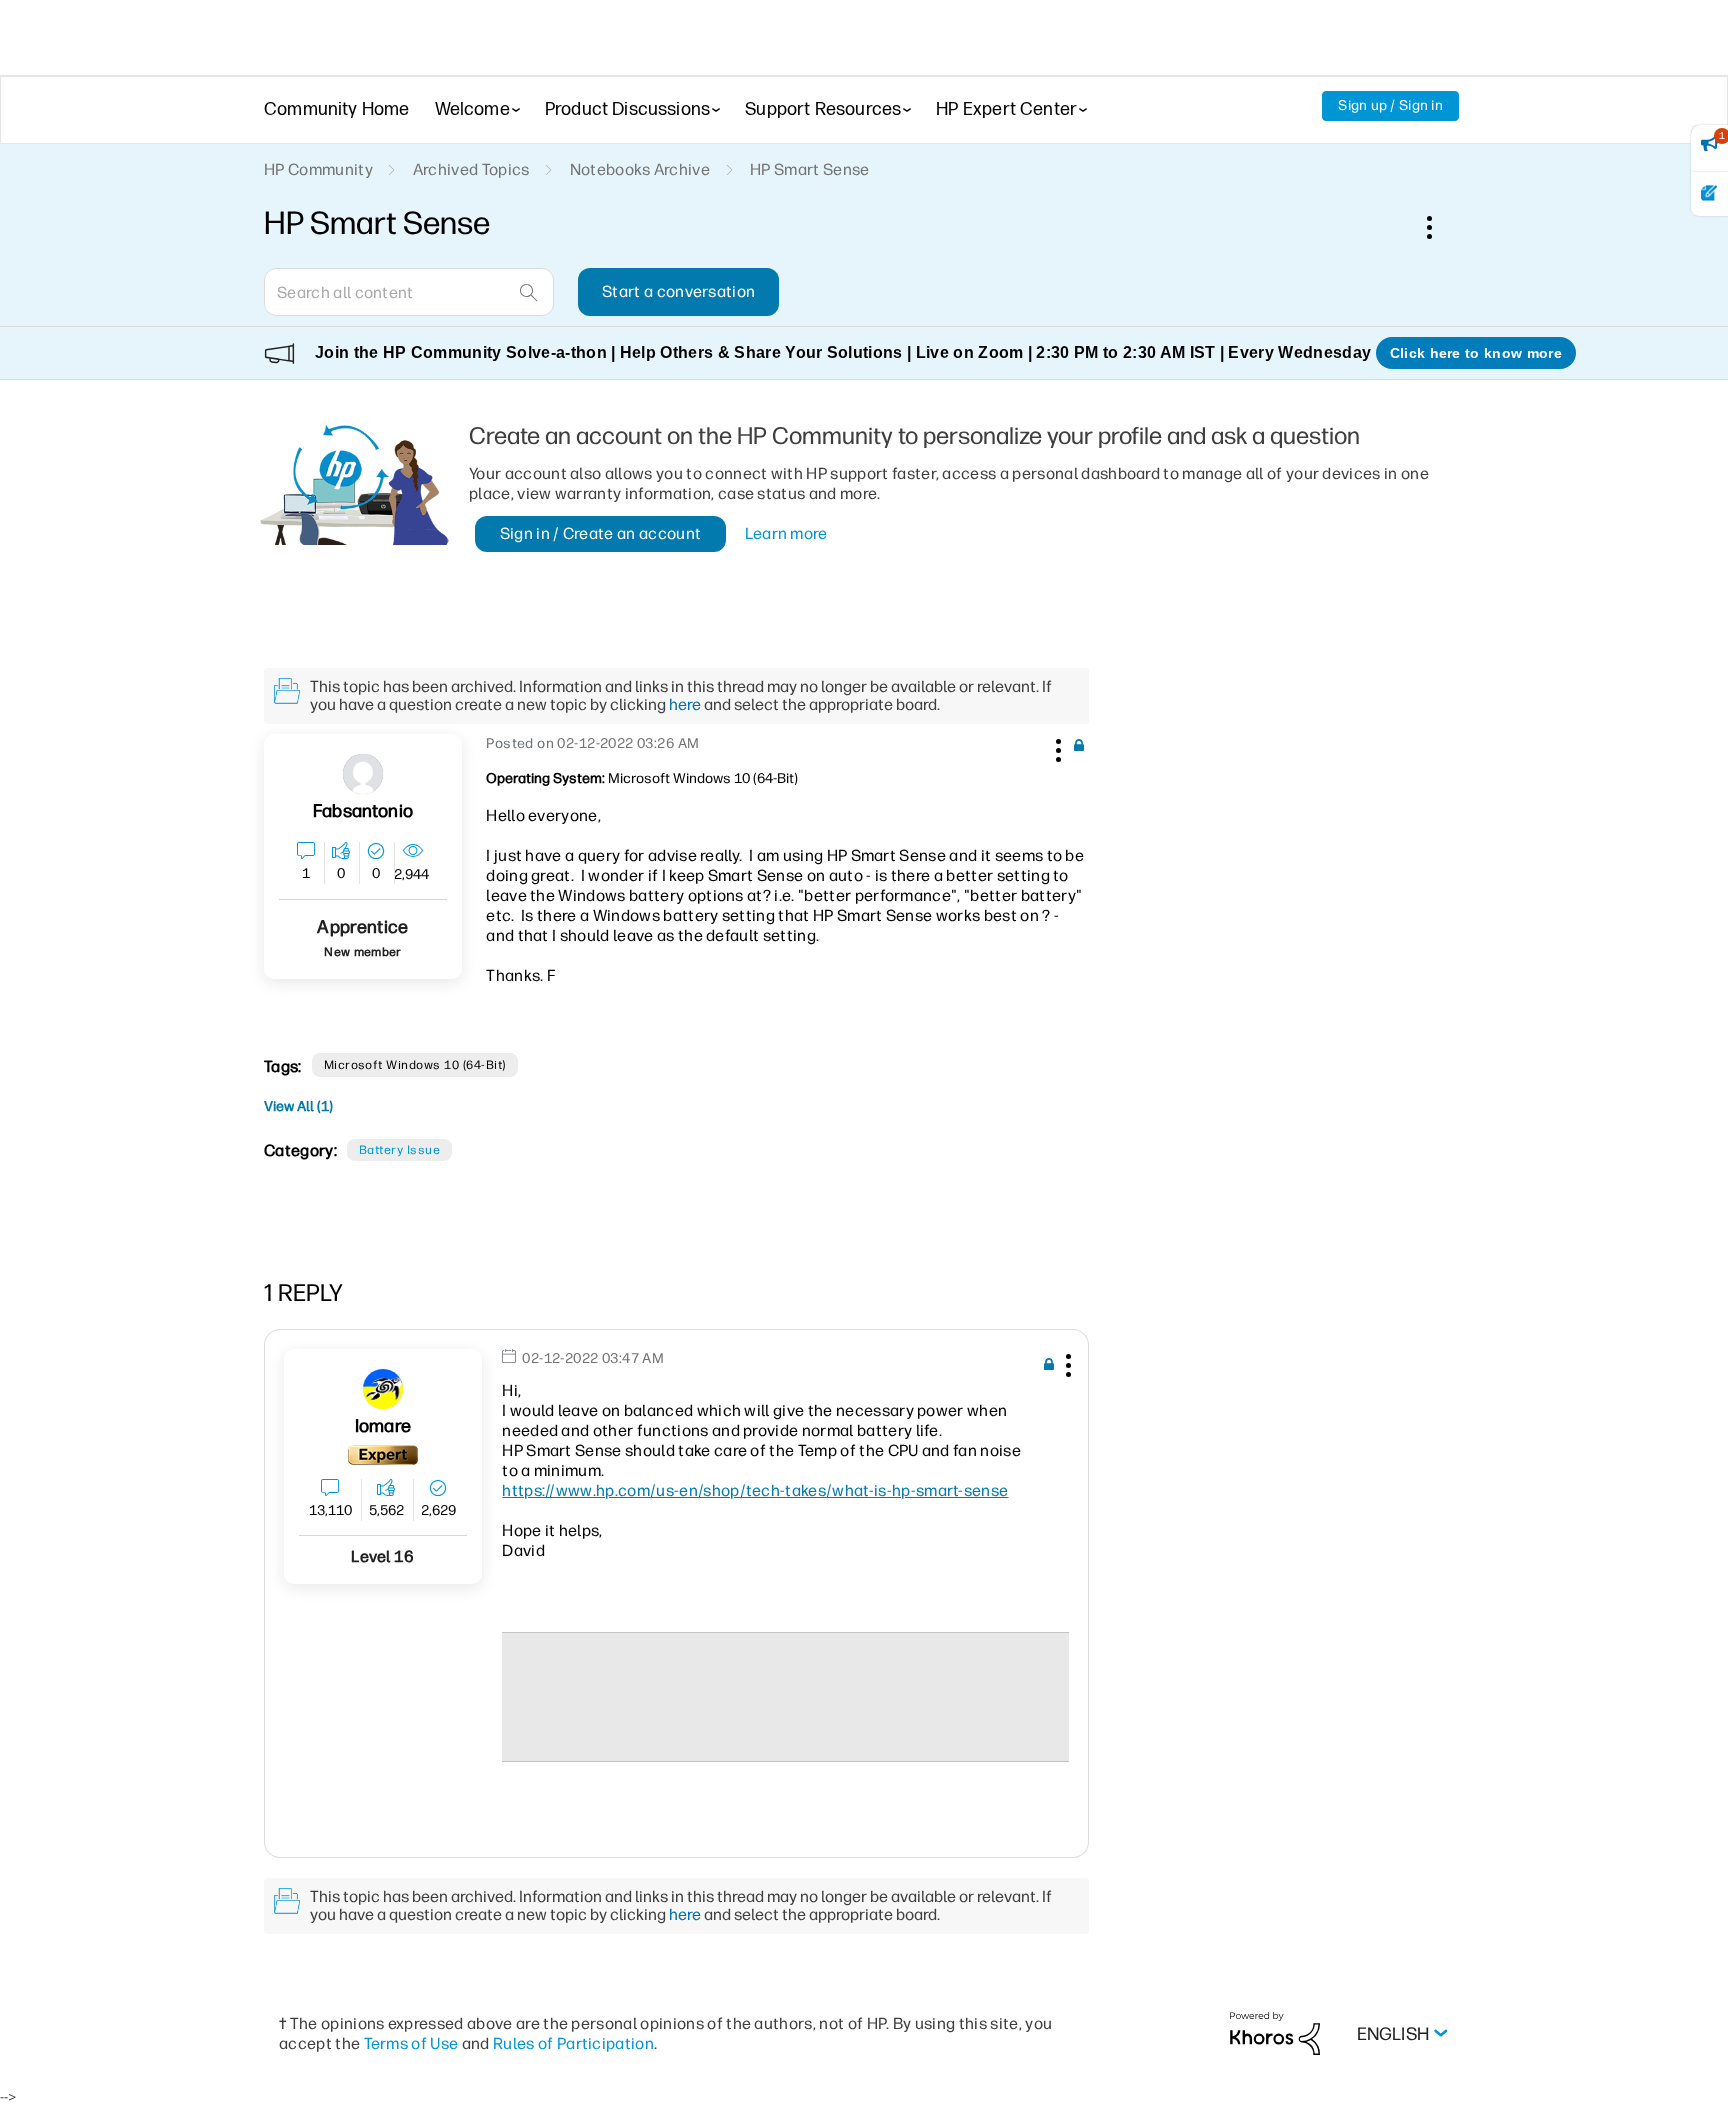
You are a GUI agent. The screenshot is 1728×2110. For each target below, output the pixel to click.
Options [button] (1440, 227)
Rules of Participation (573, 2043)
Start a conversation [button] (678, 291)
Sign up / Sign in (1390, 105)
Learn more (786, 533)
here (685, 704)
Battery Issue (399, 1150)
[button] (1056, 747)
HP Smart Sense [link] (809, 169)
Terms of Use (411, 2043)
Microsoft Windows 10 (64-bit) (415, 1065)
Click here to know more (1476, 353)
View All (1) (298, 1106)
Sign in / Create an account (601, 533)
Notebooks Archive (640, 169)
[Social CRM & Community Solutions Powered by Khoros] (1275, 2032)
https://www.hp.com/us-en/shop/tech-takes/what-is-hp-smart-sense (755, 1490)
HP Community (318, 169)
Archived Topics (471, 169)
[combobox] (409, 292)
